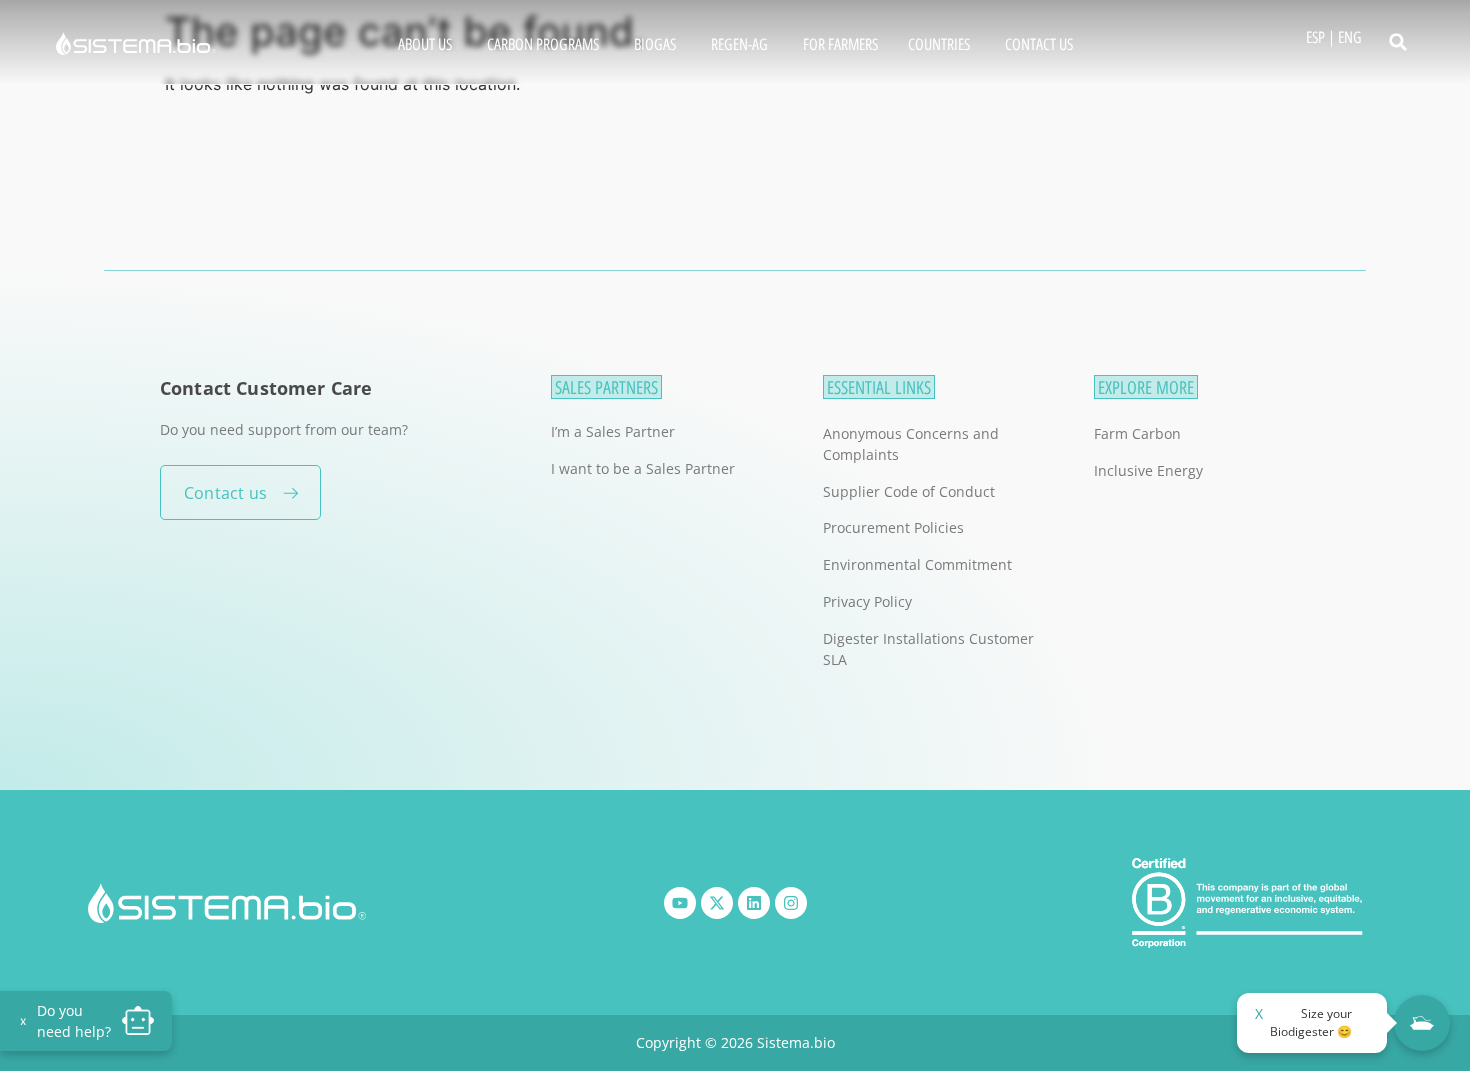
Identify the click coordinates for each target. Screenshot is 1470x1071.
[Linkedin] (754, 903)
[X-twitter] (717, 903)
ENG (1350, 37)
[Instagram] (791, 903)
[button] (1398, 42)
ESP (1315, 37)
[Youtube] (680, 903)
